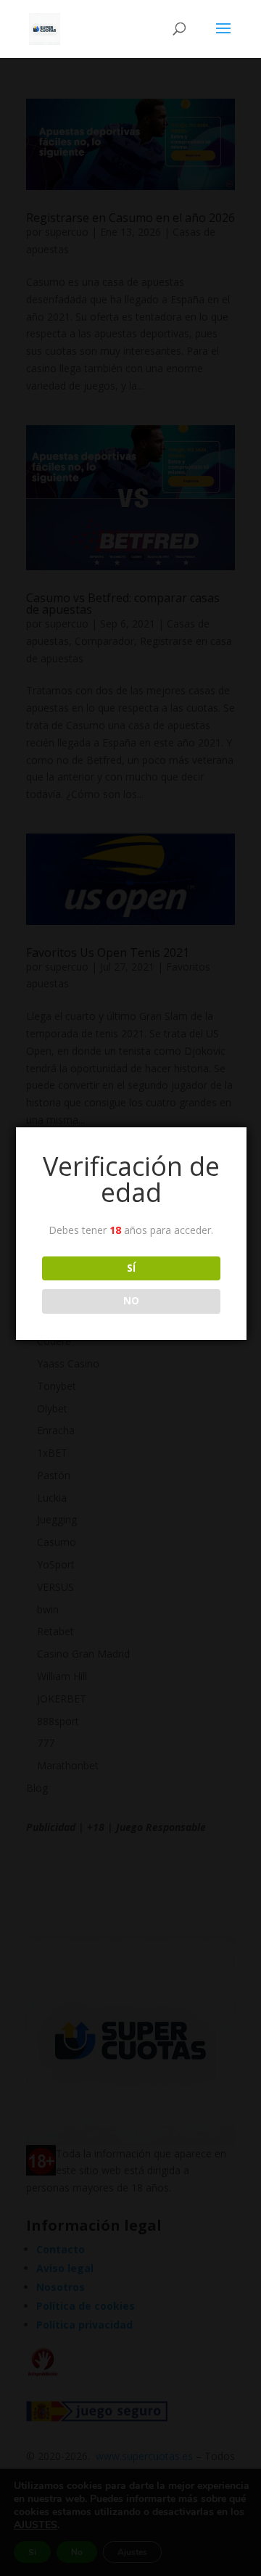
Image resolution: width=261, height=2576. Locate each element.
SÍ (131, 1268)
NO (131, 1301)
